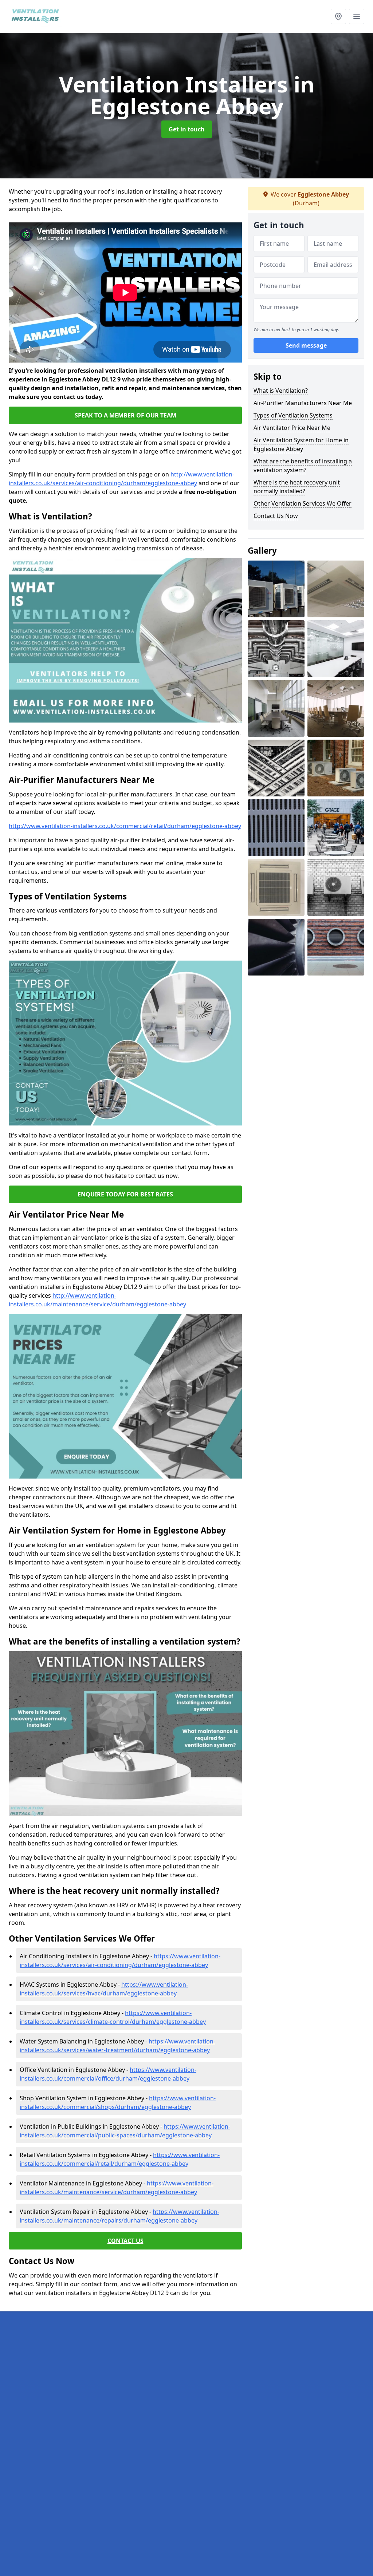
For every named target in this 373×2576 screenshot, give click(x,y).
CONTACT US (125, 2241)
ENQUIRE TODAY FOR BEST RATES (125, 1194)
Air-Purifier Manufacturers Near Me (303, 403)
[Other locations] (338, 16)
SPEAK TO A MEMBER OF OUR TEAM (125, 415)
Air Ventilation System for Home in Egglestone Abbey (301, 444)
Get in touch (187, 129)
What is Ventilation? (281, 391)
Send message (306, 345)
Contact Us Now (276, 516)
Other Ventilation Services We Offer (303, 503)
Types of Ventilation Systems (293, 415)
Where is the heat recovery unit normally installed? (297, 487)
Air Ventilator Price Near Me (292, 428)
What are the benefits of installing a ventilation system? (303, 466)
